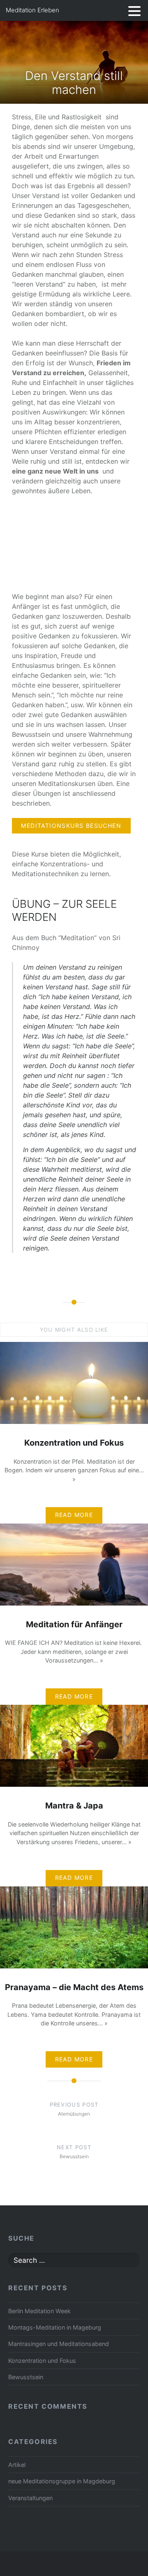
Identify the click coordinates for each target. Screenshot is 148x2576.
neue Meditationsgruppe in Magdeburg (62, 2481)
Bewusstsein (26, 2377)
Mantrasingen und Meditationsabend (59, 2344)
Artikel (17, 2465)
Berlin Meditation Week (39, 2311)
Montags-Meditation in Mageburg (55, 2327)
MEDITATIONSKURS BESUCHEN (71, 826)
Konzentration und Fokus (42, 2361)
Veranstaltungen (30, 2498)
